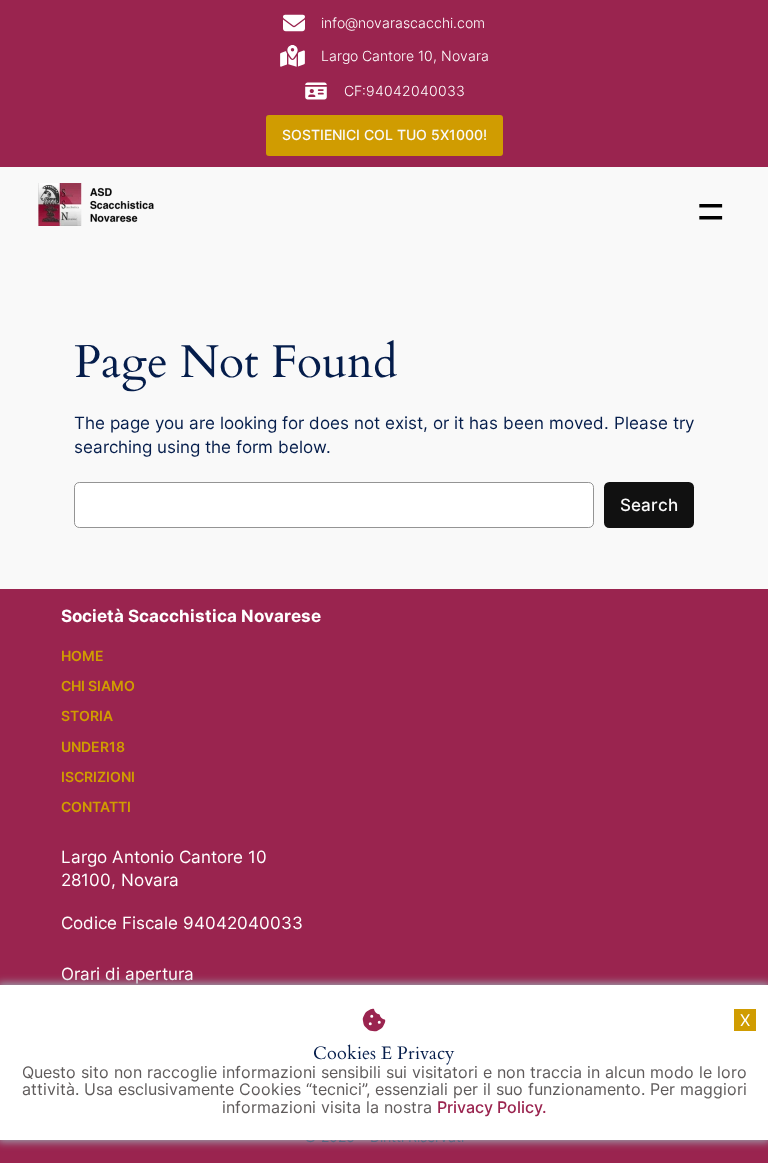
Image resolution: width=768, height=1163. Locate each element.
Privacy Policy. (492, 1107)
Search (649, 505)
